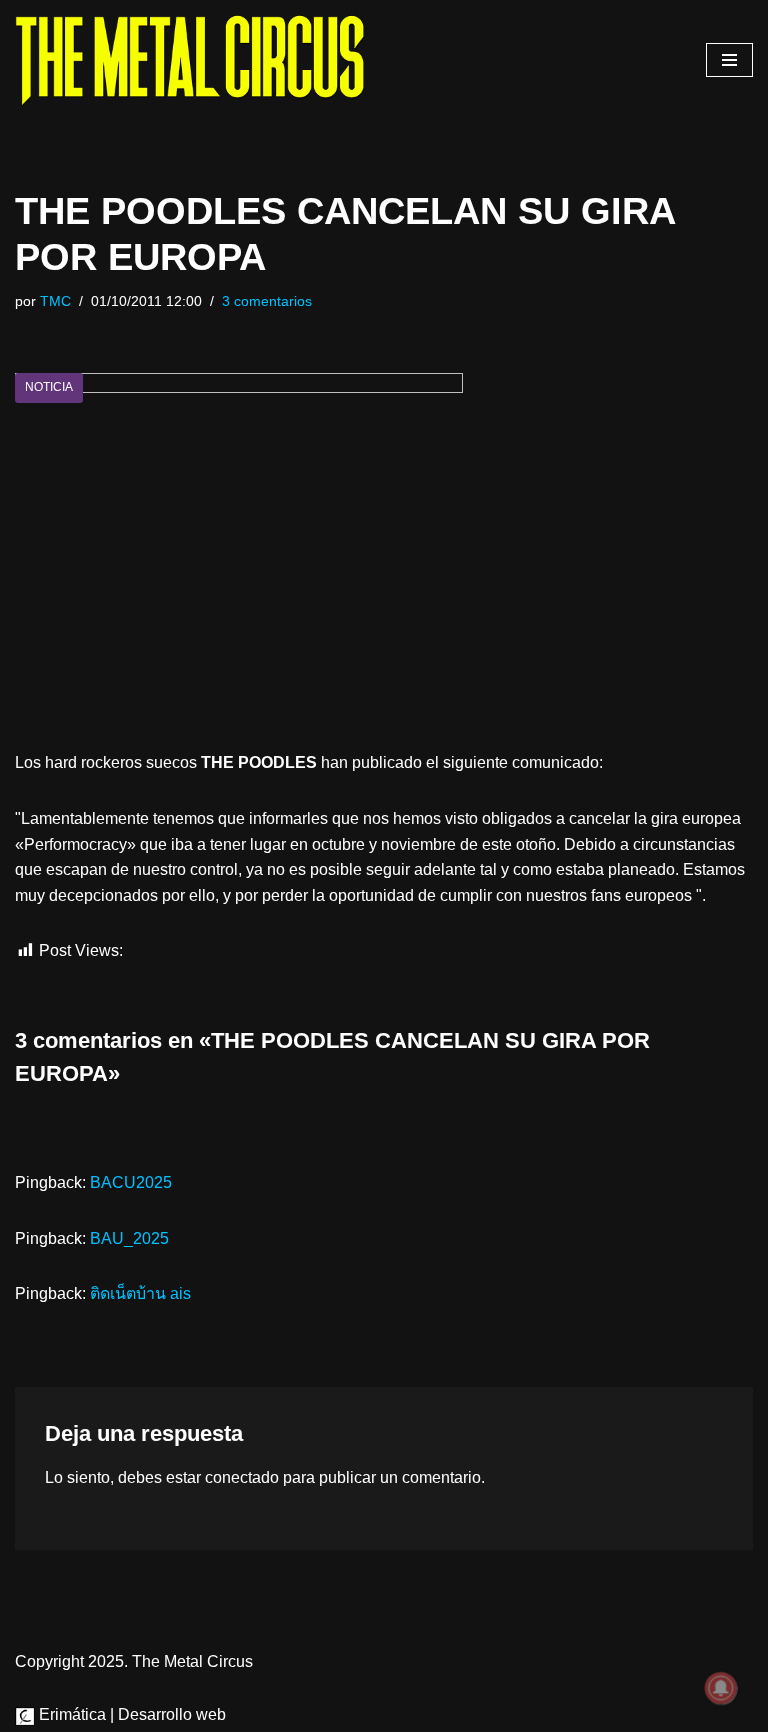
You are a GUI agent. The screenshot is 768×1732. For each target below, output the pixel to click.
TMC (55, 301)
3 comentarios (267, 301)
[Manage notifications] (721, 1688)
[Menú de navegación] (729, 60)
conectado (242, 1477)
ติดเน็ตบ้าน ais (140, 1293)
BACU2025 (131, 1182)
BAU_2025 (129, 1238)
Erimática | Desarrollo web (130, 1714)
